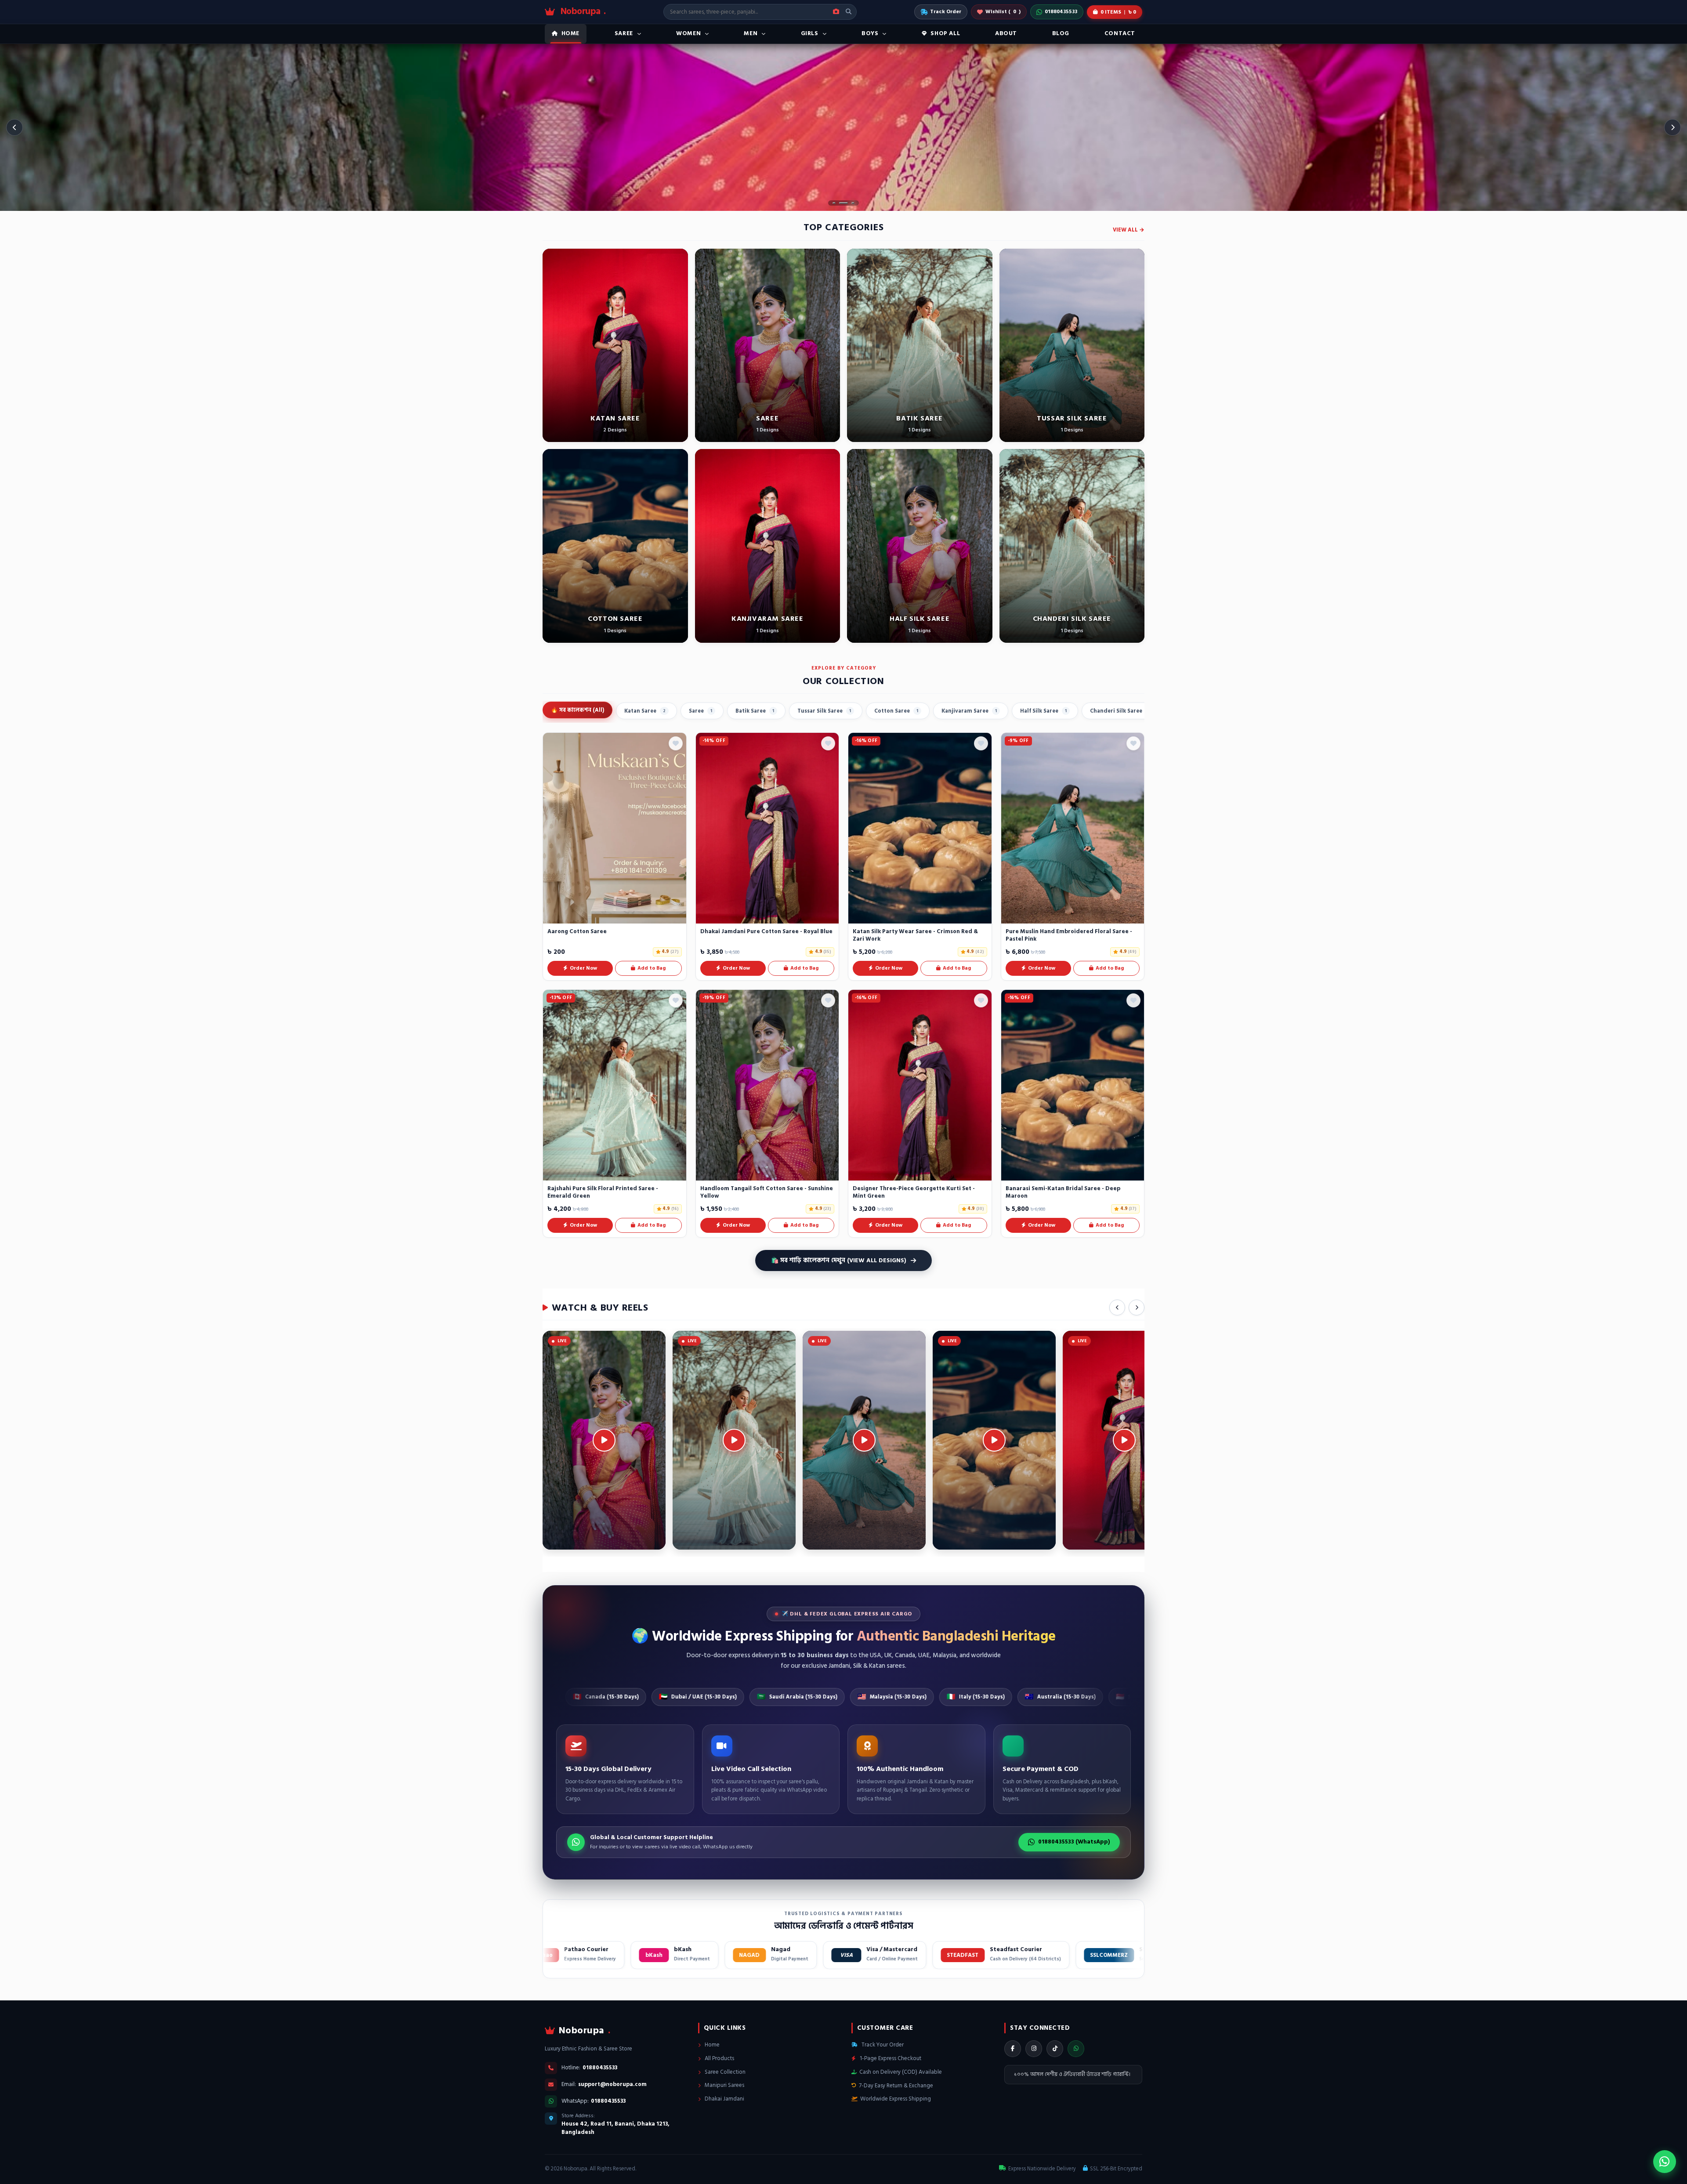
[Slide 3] (853, 203)
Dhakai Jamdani (724, 2099)
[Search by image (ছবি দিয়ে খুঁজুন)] (836, 12)
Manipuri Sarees (724, 2085)
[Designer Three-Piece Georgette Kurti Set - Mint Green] (920, 1085)
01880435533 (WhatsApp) (1074, 1842)
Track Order (946, 12)
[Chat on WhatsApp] (1665, 2162)
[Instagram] (1034, 2049)
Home (711, 2045)
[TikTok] (1055, 2049)
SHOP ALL (945, 33)
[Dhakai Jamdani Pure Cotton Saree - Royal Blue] (767, 828)
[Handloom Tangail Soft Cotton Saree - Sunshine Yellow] (767, 1085)
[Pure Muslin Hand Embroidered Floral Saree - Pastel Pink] (1073, 828)
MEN (751, 33)
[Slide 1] (834, 203)
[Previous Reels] (1117, 1308)
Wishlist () (1003, 12)
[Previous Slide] (14, 127)
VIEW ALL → (1129, 230)
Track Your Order (882, 2045)
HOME (570, 33)
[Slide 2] (843, 203)
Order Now (583, 968)
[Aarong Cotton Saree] (615, 828)
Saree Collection (724, 2072)
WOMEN (688, 33)
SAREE (624, 33)
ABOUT (1006, 33)
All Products (719, 2058)
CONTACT (1120, 33)
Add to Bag (652, 968)
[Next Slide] (1673, 127)
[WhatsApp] (1076, 2049)
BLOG (1061, 33)
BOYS (870, 33)
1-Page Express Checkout (890, 2058)
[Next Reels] (1137, 1308)
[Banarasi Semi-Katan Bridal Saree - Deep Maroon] (1073, 1085)
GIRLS (810, 33)
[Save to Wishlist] (676, 743)
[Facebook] (1013, 2049)
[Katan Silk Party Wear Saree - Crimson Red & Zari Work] (920, 828)
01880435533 (1061, 12)
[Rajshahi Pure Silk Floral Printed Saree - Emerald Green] (615, 1085)
